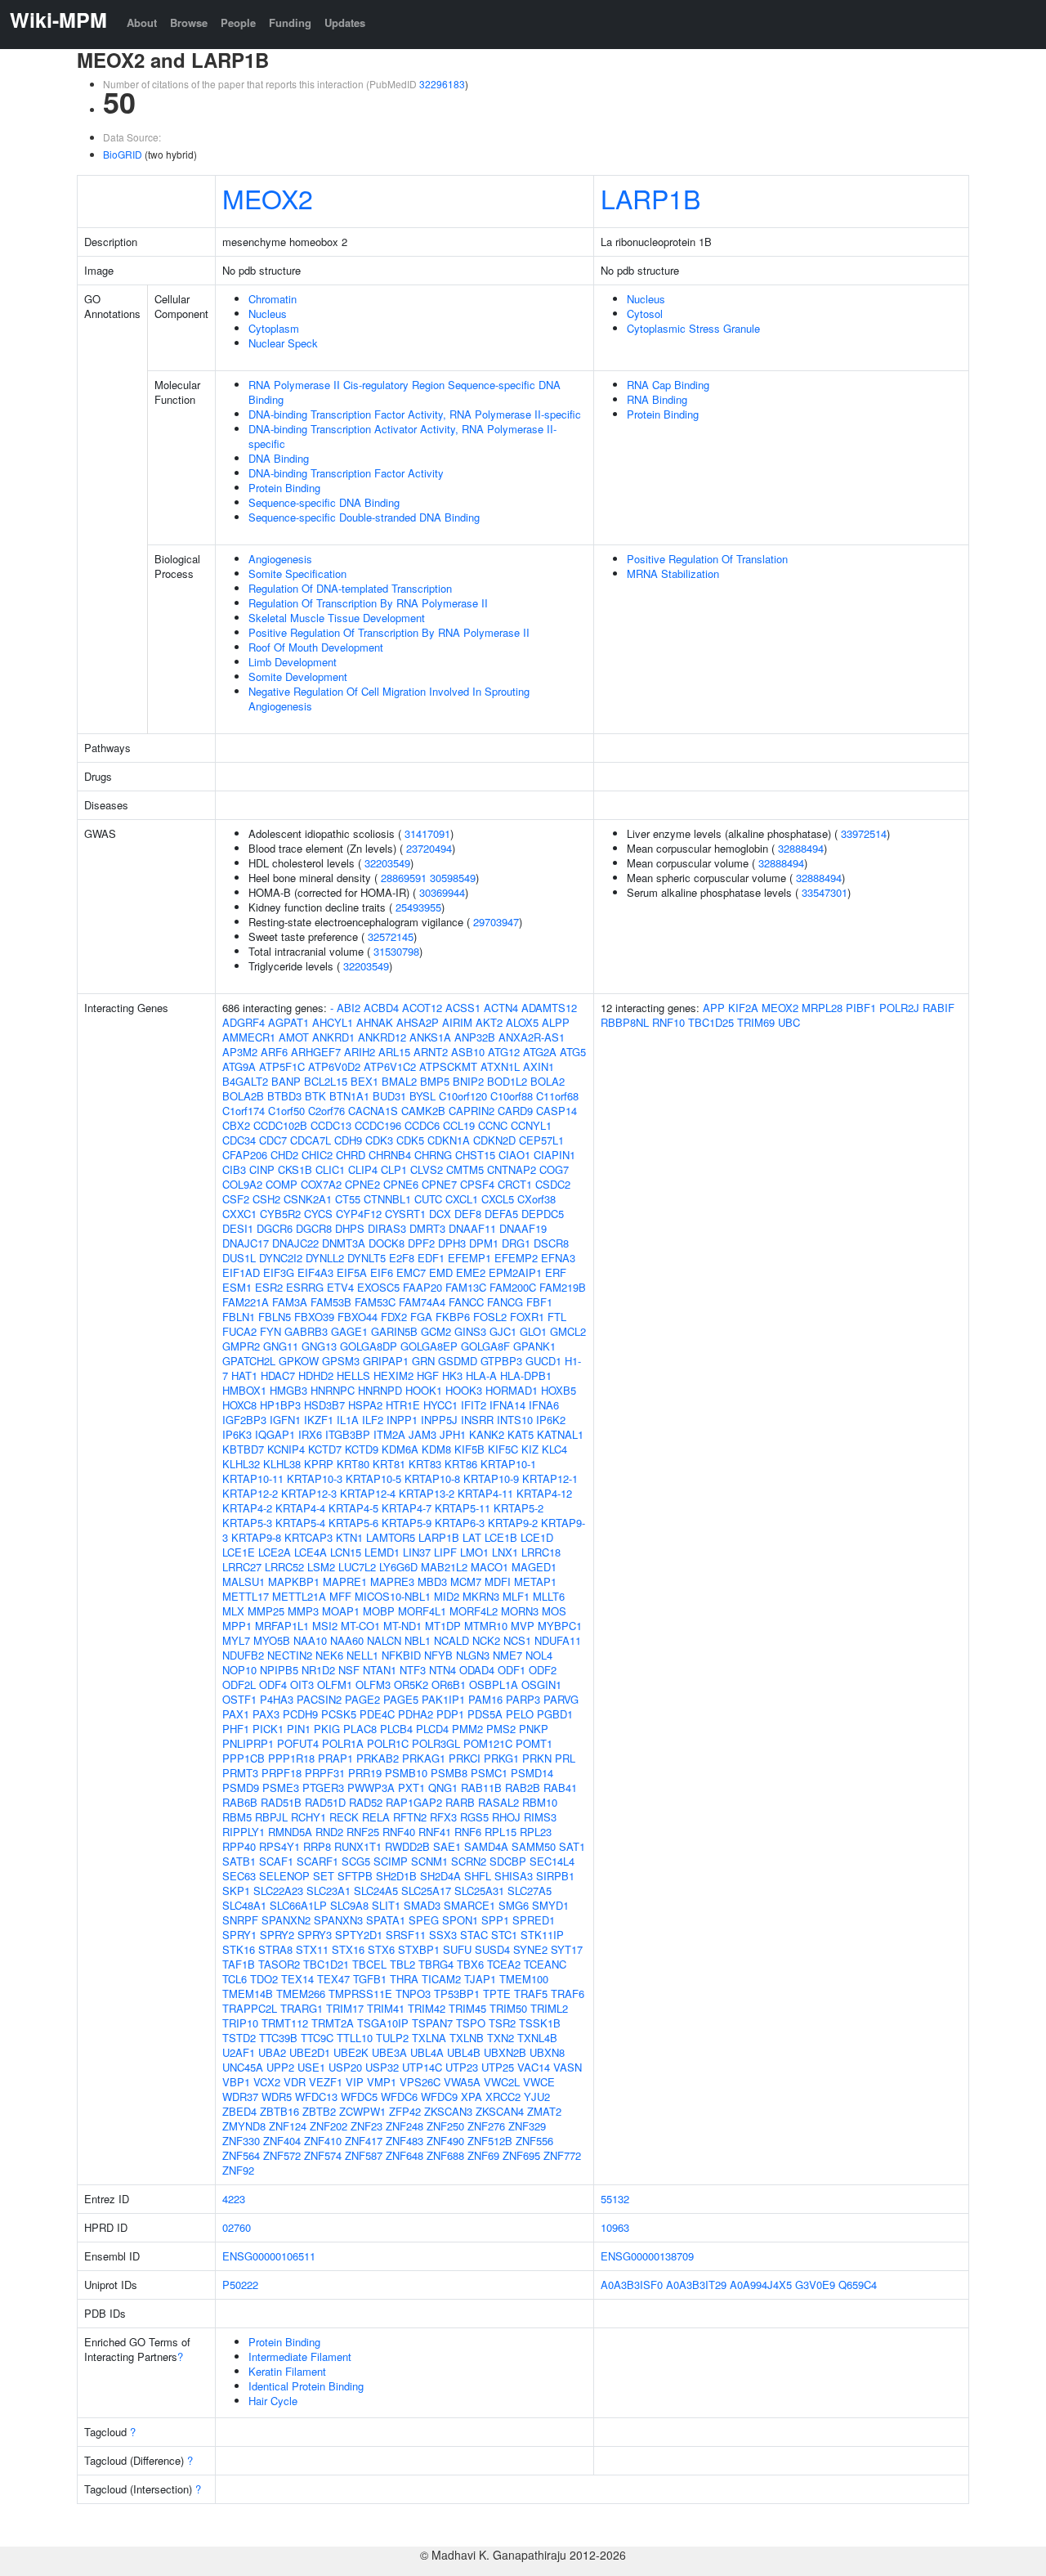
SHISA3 (514, 1876)
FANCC (466, 1302)
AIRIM (457, 1022)
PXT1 (411, 1788)
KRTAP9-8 (256, 1537)
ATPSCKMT (448, 1066)
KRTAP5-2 (519, 1508)
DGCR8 (314, 1228)
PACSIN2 (319, 1699)
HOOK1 (424, 1390)
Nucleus (268, 314)
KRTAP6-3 (460, 1523)
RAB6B (240, 1802)
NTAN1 (380, 1670)
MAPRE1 (345, 1581)
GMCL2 (568, 1331)
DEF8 (468, 1214)
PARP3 (523, 1699)
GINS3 (470, 1331)
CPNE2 (362, 1184)
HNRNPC (333, 1390)
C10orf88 (512, 1096)
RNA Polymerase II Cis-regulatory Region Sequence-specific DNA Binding (405, 392)
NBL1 (418, 1640)
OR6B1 (449, 1684)
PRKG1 (501, 1758)
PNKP (534, 1729)
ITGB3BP (348, 1434)
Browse (189, 22)
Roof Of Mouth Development (316, 647)
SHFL (478, 1876)
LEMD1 (382, 1552)
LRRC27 (242, 1567)
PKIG (327, 1729)
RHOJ (506, 1817)
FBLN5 (275, 1317)
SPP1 (495, 1920)
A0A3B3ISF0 (632, 2285)
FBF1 (539, 1302)
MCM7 (466, 1581)
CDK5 (410, 1140)
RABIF (939, 1008)
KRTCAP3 (308, 1537)
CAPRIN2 (472, 1111)
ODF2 (543, 1670)
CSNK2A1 (308, 1199)
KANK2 (487, 1434)
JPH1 (453, 1434)
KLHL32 (241, 1464)
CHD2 (284, 1155)
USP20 (345, 2067)
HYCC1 (440, 1405)
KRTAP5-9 (407, 1523)
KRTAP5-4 (300, 1523)
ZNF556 (534, 2141)
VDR (295, 2082)
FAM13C (466, 1287)
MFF (340, 1596)
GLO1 (533, 1331)
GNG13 (319, 1346)
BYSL (422, 1096)
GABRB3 (306, 1331)
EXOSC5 (378, 1287)
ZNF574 (323, 2155)
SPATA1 (386, 1920)
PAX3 (266, 1714)
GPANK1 (534, 1346)
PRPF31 (325, 1773)
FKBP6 (453, 1317)
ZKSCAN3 (448, 2111)
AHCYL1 (333, 1022)
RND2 (329, 1832)
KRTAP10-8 (432, 1478)
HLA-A (481, 1375)
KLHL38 (282, 1464)
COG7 (554, 1169)
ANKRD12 (382, 1037)
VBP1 (236, 2082)
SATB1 (239, 1861)
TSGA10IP (383, 2023)
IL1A (348, 1420)
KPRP (319, 1464)
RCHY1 (308, 1817)
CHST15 (475, 1155)
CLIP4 (363, 1169)
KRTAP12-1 (550, 1478)
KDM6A (400, 1449)
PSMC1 (489, 1773)
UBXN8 (547, 2052)
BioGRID (123, 154)
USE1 (311, 2067)
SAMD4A (486, 1846)
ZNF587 (364, 2155)
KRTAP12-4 (368, 1493)
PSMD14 (532, 1773)
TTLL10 (355, 2038)
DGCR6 (275, 1228)
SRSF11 (406, 1935)
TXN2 (501, 2038)
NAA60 (347, 1640)
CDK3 (379, 1140)
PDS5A (485, 1714)
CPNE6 (401, 1184)
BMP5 (435, 1081)
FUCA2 (239, 1331)
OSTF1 (239, 1699)
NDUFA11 (558, 1640)
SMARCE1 (469, 1905)
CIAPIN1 (554, 1155)
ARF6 (274, 1052)
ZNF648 (405, 2155)
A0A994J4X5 (761, 2285)
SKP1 (236, 1891)
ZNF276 (486, 2126)
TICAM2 (441, 1979)
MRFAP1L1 (282, 1626)
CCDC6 (422, 1125)
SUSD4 (492, 1949)
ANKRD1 (333, 1037)
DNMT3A (344, 1243)
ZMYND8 (244, 2126)
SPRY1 (239, 1935)
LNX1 (505, 1552)
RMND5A (290, 1832)
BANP (286, 1081)
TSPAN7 (432, 2023)
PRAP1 (335, 1758)
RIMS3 (540, 1817)
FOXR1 (527, 1317)
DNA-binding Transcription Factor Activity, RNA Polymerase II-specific (415, 414)
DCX (440, 1214)
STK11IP (542, 1935)
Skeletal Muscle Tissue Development (337, 618)
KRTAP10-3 (315, 1478)
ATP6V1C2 (390, 1066)
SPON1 (460, 1920)
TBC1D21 (326, 1964)
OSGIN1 (541, 1684)
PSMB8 (449, 1773)
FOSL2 (490, 1317)
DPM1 (484, 1243)
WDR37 (240, 2097)
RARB (460, 1802)
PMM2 (467, 1729)
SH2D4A (440, 1876)
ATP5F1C (282, 1066)
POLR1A (343, 1743)
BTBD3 (284, 1096)
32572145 (391, 936)
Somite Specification (297, 573)
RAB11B (481, 1788)
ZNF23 (367, 2126)
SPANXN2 (286, 1920)
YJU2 (537, 2097)
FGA (421, 1317)
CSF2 (236, 1199)
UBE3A (389, 2052)
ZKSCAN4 (500, 2111)
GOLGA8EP (429, 1346)
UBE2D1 (310, 2052)
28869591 (404, 878)
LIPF (445, 1552)
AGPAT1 (288, 1022)
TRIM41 (386, 2008)
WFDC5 (359, 2097)
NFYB (438, 1655)
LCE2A (275, 1552)
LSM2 (321, 1567)
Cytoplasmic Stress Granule (693, 328)
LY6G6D (398, 1567)
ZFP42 (405, 2111)
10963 (615, 2227)
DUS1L (239, 1258)
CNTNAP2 (512, 1169)
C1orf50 (286, 1111)
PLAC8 (360, 1729)
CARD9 (515, 1111)
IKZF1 (319, 1420)
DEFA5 (501, 1214)
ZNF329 (527, 2126)
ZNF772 (562, 2155)
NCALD (451, 1640)
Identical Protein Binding (306, 2386)
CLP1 (394, 1169)
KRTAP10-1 (508, 1464)
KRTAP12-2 (250, 1493)
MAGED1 (534, 1567)
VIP (355, 2082)
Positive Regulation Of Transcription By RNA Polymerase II (389, 632)
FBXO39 (314, 1317)
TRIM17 (345, 2008)
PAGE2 (362, 1699)
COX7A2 (321, 1184)
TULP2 (392, 2038)
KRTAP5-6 (353, 1523)
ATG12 (504, 1052)
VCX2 (267, 2082)
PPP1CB (244, 1758)
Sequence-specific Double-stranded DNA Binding (364, 517)
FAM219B (563, 1287)
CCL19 (459, 1125)
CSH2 (266, 1199)
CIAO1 (514, 1155)
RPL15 (501, 1832)
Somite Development (298, 676)
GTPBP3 (501, 1361)
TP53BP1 (457, 1994)
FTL (557, 1317)
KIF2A (743, 1008)
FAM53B (331, 1302)
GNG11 (281, 1346)
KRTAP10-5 (373, 1478)
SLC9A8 (349, 1905)
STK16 (239, 1949)
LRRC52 (284, 1567)
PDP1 (450, 1714)
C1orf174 (244, 1111)
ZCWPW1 (362, 2111)
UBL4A (427, 2052)
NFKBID (401, 1655)
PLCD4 (432, 1729)
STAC (474, 1935)
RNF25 (363, 1832)
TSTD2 (239, 2038)
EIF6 (382, 1272)
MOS (554, 1611)
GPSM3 (341, 1361)
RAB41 (560, 1788)
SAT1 (572, 1846)
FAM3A (290, 1302)
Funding (290, 22)
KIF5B (469, 1449)
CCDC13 (331, 1125)
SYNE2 (530, 1949)
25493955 (418, 907)
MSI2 (325, 1626)
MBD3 (432, 1581)
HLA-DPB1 (526, 1375)
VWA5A (462, 2082)
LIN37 (417, 1552)
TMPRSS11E (360, 1994)
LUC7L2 (357, 1567)
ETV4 (340, 1287)
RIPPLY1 (244, 1832)
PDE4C (377, 1714)
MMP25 (266, 1611)
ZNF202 (329, 2126)
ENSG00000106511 (269, 2256)
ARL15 (394, 1052)
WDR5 (277, 2097)
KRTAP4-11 (485, 1493)
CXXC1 (239, 1214)
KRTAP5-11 (463, 1508)
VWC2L (502, 2082)
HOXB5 (559, 1390)
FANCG (505, 1302)
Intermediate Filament (300, 2356)
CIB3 (234, 1169)
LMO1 (474, 1552)
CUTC (428, 1199)
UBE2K (351, 2052)
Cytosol (645, 314)
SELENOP (284, 1876)
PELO (520, 1714)
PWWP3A (371, 1788)
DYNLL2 (325, 1258)
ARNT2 (431, 1052)
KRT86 (461, 1464)
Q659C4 (858, 2285)
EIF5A (352, 1272)
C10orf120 (463, 1096)
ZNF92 (238, 2170)
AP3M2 (240, 1052)
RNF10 (668, 1022)
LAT (472, 1537)
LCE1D (537, 1537)
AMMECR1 (249, 1037)
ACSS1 (463, 1008)
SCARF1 (317, 1861)
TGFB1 (370, 1979)
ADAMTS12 (549, 1008)
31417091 (427, 833)
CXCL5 (498, 1199)
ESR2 (269, 1287)
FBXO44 (358, 1317)
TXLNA (429, 2038)
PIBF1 (861, 1008)
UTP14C (422, 2067)
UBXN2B (505, 2052)
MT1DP (443, 1626)
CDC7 (273, 1140)
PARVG (561, 1699)
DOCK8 (387, 1243)
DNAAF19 (523, 1228)
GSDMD (458, 1361)
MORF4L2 (474, 1611)
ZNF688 (445, 2155)
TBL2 (402, 1964)
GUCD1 (543, 1361)
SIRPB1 (555, 1876)
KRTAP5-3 (247, 1523)
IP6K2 (551, 1420)
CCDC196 (378, 1125)
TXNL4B (537, 2038)
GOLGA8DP (369, 1346)
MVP (523, 1626)
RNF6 (468, 1832)
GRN (423, 1361)
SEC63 (239, 1876)
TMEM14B (248, 1994)
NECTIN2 (290, 1655)
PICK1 (268, 1729)
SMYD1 (550, 1905)
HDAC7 (278, 1375)
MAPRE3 (392, 1581)
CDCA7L (311, 1140)
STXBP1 (419, 1949)
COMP (282, 1184)
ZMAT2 (544, 2111)
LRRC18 (541, 1552)
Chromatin (273, 299)
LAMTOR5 (391, 1537)
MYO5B (272, 1640)
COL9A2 (242, 1184)
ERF (556, 1272)
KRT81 (389, 1464)
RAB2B (523, 1788)
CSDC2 (553, 1184)
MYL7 (236, 1640)
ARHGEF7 (316, 1052)
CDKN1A (449, 1140)
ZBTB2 (319, 2111)
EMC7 (411, 1272)
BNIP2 (468, 1081)
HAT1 (244, 1375)
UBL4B (464, 2052)
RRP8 (317, 1846)
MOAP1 (341, 1611)
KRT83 (425, 1464)
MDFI (498, 1581)
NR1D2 (318, 1670)
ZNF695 (521, 2155)
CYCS (318, 1214)
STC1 (504, 1935)
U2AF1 (239, 2052)
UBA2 (272, 2052)
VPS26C (420, 2082)
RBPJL (271, 1817)
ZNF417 (364, 2141)
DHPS (350, 1228)
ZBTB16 (279, 2111)
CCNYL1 (531, 1125)
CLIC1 (330, 1169)
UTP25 (498, 2067)
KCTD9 (362, 1449)
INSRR (477, 1420)
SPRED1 (534, 1920)
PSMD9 (241, 1788)
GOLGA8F (485, 1346)
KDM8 (436, 1449)
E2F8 (402, 1258)
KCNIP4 (286, 1449)
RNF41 (435, 1832)
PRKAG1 (424, 1758)
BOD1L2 (507, 1081)
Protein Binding (284, 488)
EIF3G (279, 1272)
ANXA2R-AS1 (532, 1037)
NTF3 (413, 1670)
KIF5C (503, 1449)
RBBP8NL (625, 1022)
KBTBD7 (243, 1449)
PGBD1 (555, 1714)
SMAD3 (422, 1905)
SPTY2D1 (359, 1935)
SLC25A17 (426, 1891)
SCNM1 (429, 1861)
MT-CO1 (360, 1626)
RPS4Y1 (279, 1846)
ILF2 (373, 1420)
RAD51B (281, 1802)
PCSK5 (339, 1714)
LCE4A (311, 1552)
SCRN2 (469, 1861)
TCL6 (235, 1979)
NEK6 (329, 1655)
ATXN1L (500, 1066)
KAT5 (521, 1434)
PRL (565, 1758)
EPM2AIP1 (515, 1272)
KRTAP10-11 (253, 1478)
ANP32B (475, 1037)
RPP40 (239, 1846)
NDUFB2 (243, 1655)
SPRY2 (277, 1935)
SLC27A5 (530, 1891)
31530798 (396, 951)
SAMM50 (534, 1846)
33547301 (825, 892)
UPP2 (280, 2067)
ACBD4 (381, 1008)
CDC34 (239, 1140)
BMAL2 (399, 1081)
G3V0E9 (815, 2285)
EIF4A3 (315, 1272)
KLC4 (554, 1449)
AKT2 (489, 1022)
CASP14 (557, 1111)
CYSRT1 (405, 1214)
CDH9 (348, 1140)
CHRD (351, 1155)
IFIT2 (474, 1405)
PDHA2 (416, 1714)
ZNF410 (323, 2141)
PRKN (537, 1758)
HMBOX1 (244, 1390)
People (238, 22)
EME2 (471, 1272)
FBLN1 (239, 1317)
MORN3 (520, 1611)
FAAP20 (422, 1287)
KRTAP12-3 (309, 1493)
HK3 (452, 1375)
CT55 (348, 1199)
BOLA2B (243, 1096)
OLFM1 (335, 1684)
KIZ (530, 1449)
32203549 (387, 863)
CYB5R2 (280, 1214)
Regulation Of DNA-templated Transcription (350, 588)
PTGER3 (323, 1788)
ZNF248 (405, 2126)
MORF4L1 (422, 1611)
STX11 (312, 1949)
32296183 (442, 84)
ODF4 (273, 1684)
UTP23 (462, 2067)
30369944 (442, 892)
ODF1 (512, 1670)
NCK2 (486, 1640)
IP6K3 (237, 1434)
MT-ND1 (402, 1626)
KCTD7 (325, 1449)
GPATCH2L (249, 1361)
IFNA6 (544, 1405)
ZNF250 (445, 2126)
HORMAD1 (512, 1390)
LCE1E (239, 1552)
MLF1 (516, 1596)
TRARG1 (302, 2008)
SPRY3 (315, 1935)
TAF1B (239, 1964)
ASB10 (468, 1052)
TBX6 (470, 1964)
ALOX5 (522, 1022)
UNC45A (243, 2067)
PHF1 (236, 1729)
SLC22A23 (278, 1891)
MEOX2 (268, 198)
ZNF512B (490, 2141)
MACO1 (489, 1567)
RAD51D (325, 1802)
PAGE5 (401, 1699)
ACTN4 (501, 1008)
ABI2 (349, 1008)
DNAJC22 (295, 1243)
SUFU (457, 1949)
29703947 (496, 922)
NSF (349, 1670)
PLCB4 (396, 1729)
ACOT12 (422, 1008)
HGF (428, 1375)
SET (324, 1876)
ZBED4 (239, 2111)
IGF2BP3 (244, 1420)
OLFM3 (373, 1684)
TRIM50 (508, 2008)
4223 (234, 2199)
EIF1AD (241, 1272)
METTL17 (246, 1596)
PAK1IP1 (443, 1699)
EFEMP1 (469, 1258)
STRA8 (275, 1949)
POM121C (488, 1743)
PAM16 (485, 1699)
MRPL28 (822, 1008)
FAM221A (246, 1302)
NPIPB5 (279, 1670)
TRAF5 (531, 1994)
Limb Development (293, 662)
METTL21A (299, 1596)
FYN (270, 1331)
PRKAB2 (378, 1758)
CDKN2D (494, 1140)
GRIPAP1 (386, 1361)
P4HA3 (277, 1699)
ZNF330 (241, 2141)
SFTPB (355, 1876)
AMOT (294, 1037)
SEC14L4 (552, 1861)
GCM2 (436, 1331)
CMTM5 (465, 1169)
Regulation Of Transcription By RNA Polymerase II (368, 603)
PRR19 (365, 1773)
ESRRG (305, 1287)
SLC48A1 (244, 1905)
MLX (233, 1611)
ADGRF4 (244, 1022)
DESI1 (238, 1228)
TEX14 (297, 1979)
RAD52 (366, 1802)
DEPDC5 (543, 1214)
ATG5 (573, 1052)
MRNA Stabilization (673, 573)
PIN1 (299, 1729)
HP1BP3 (280, 1405)
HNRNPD (380, 1390)
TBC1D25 (711, 1022)
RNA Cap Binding (668, 385)
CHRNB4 (390, 1155)
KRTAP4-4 (300, 1508)
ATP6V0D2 (334, 1066)
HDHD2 (316, 1375)
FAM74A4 (422, 1302)
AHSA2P (418, 1022)
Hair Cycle (273, 2401)
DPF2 (421, 1243)
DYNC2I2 (281, 1258)
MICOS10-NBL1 (393, 1596)
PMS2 (501, 1729)
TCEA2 (504, 1964)
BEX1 (364, 1081)
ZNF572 (282, 2155)
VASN (568, 2067)
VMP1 (382, 2082)
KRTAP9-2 (513, 1523)
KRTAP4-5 (353, 1508)
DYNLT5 (367, 1258)
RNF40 (399, 1832)
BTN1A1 (349, 1096)
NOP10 (239, 1670)
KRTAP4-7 (407, 1508)
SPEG (424, 1920)
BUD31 (389, 1096)
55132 (615, 2199)
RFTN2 (410, 1817)
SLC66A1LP (298, 1905)
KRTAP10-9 (491, 1478)
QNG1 (443, 1788)
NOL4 (539, 1655)
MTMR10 (486, 1626)
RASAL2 (498, 1802)
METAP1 (535, 1581)
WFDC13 (316, 2097)
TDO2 (264, 1979)
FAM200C (513, 1287)
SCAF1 (276, 1861)
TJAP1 (480, 1979)
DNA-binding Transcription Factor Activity (346, 473)
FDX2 (394, 1317)
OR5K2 (411, 1684)
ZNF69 (483, 2155)
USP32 (382, 2067)
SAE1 (447, 1846)
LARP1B (650, 198)
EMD (441, 1272)
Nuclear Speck (283, 343)
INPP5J (439, 1420)
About (142, 22)
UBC (789, 1022)
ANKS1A (430, 1037)
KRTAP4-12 (544, 1493)
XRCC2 (503, 2097)
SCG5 (356, 1861)
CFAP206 (245, 1155)
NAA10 (310, 1640)
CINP (262, 1169)
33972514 (864, 833)
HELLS (353, 1375)
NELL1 (362, 1655)
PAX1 (236, 1714)
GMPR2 (241, 1346)
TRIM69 (756, 1022)
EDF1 (431, 1258)
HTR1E (403, 1405)
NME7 (507, 1655)
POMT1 (534, 1743)
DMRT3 (427, 1228)
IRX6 (310, 1434)
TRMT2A (333, 2023)
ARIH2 (360, 1052)
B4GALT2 (245, 1081)
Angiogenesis (280, 559)
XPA (472, 2097)
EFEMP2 (516, 1258)
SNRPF (240, 1920)
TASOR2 (279, 1964)
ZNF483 (405, 2141)
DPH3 (452, 1243)
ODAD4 (477, 1670)
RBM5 (237, 1817)
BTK (315, 1096)
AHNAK (375, 1022)
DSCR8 (551, 1243)
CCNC (493, 1125)
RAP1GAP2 (414, 1802)
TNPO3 (413, 1994)
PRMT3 (240, 1773)
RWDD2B (407, 1846)
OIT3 (302, 1684)
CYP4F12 (359, 1214)
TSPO (471, 2023)
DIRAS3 (387, 1228)
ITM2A (389, 1434)
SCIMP (391, 1861)
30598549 (453, 878)
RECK (344, 1817)
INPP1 (402, 1420)
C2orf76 (326, 1111)
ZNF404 (282, 2141)
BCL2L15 (326, 1081)
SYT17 (567, 1949)
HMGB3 (288, 1390)
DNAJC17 (246, 1243)
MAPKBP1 (294, 1581)
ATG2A (540, 1052)
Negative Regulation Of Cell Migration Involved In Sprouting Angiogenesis (389, 699)
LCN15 (346, 1552)
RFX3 (443, 1817)
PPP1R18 (291, 1758)
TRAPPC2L (250, 2008)
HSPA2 (365, 1405)
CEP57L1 (541, 1140)
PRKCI (465, 1758)
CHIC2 (317, 1155)
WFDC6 (399, 2097)
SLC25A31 (479, 1891)
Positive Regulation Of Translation (707, 559)
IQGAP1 (275, 1434)
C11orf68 (557, 1096)
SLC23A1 (329, 1891)
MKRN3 (481, 1596)
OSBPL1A (494, 1684)
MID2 (447, 1596)
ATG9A (239, 1066)
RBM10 (540, 1802)
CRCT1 (515, 1184)
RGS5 (474, 1817)
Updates (345, 22)
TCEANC (545, 1964)
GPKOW (299, 1361)
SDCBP (508, 1861)
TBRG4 (436, 1964)
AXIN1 (539, 1066)
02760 (237, 2227)
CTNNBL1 (387, 1199)
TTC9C (317, 2038)
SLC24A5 (376, 1891)
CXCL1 (462, 1199)
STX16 (348, 1949)
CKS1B (295, 1169)
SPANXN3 (338, 1920)
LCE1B (501, 1537)
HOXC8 (239, 1405)
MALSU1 (244, 1581)
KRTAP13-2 (427, 1493)
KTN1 (349, 1537)
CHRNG (433, 1155)
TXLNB (467, 2038)
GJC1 (503, 1331)
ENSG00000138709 (647, 2256)
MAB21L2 (444, 1567)
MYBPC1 (560, 1626)
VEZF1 (326, 2082)
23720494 (429, 848)
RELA (376, 1817)
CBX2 (236, 1125)
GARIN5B (394, 1331)
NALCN (384, 1640)
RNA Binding (657, 399)
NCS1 (517, 1640)
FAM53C (375, 1302)
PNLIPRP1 (248, 1743)
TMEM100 (524, 1979)
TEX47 (333, 1979)
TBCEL (369, 1964)
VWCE (539, 2082)
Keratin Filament (287, 2371)
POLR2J (899, 1008)
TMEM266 (301, 1994)
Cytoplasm (274, 328)
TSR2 (502, 2023)
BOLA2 (548, 1081)
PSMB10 (406, 1773)
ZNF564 (241, 2155)
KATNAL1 (560, 1434)
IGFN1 (285, 1420)
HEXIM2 (393, 1375)
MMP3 (303, 1611)
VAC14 (534, 2067)
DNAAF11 (472, 1228)
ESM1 (237, 1287)
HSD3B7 (324, 1405)
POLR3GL (436, 1743)
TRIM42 (427, 2008)
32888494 (801, 848)
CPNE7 (439, 1184)
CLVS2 (427, 1169)
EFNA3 (558, 1258)
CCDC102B (280, 1125)
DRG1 (516, 1243)
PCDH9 (300, 1714)
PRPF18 (282, 1773)
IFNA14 (507, 1405)
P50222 (240, 2285)
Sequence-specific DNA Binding (324, 502)
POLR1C (388, 1743)
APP (714, 1008)
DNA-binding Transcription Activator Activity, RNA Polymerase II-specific (402, 436)
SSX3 (443, 1935)
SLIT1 (386, 1905)
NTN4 (443, 1670)
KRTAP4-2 (247, 1508)
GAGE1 (349, 1331)
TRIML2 (549, 2008)
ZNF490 (445, 2141)
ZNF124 (288, 2126)
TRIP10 (240, 2023)
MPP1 (237, 1626)
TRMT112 (285, 2023)
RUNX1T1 (358, 1846)
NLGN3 (473, 1655)
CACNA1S (373, 1111)
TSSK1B (540, 2023)
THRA (404, 1979)
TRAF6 (568, 1994)
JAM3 (422, 1434)
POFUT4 (298, 1743)
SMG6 (514, 1905)
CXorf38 (536, 1199)
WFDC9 (439, 2097)
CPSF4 (477, 1184)
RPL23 (536, 1832)
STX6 (381, 1949)
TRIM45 (467, 2008)
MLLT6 (549, 1596)
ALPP (556, 1022)
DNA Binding (279, 458)
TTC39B (278, 2038)
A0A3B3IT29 (696, 2285)
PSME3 (281, 1788)
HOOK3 (464, 1390)
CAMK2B (423, 1111)
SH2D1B (396, 1876)
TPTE (497, 1994)
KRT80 (353, 1464)
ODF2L (239, 1684)
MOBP (379, 1611)
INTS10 (515, 1420)
